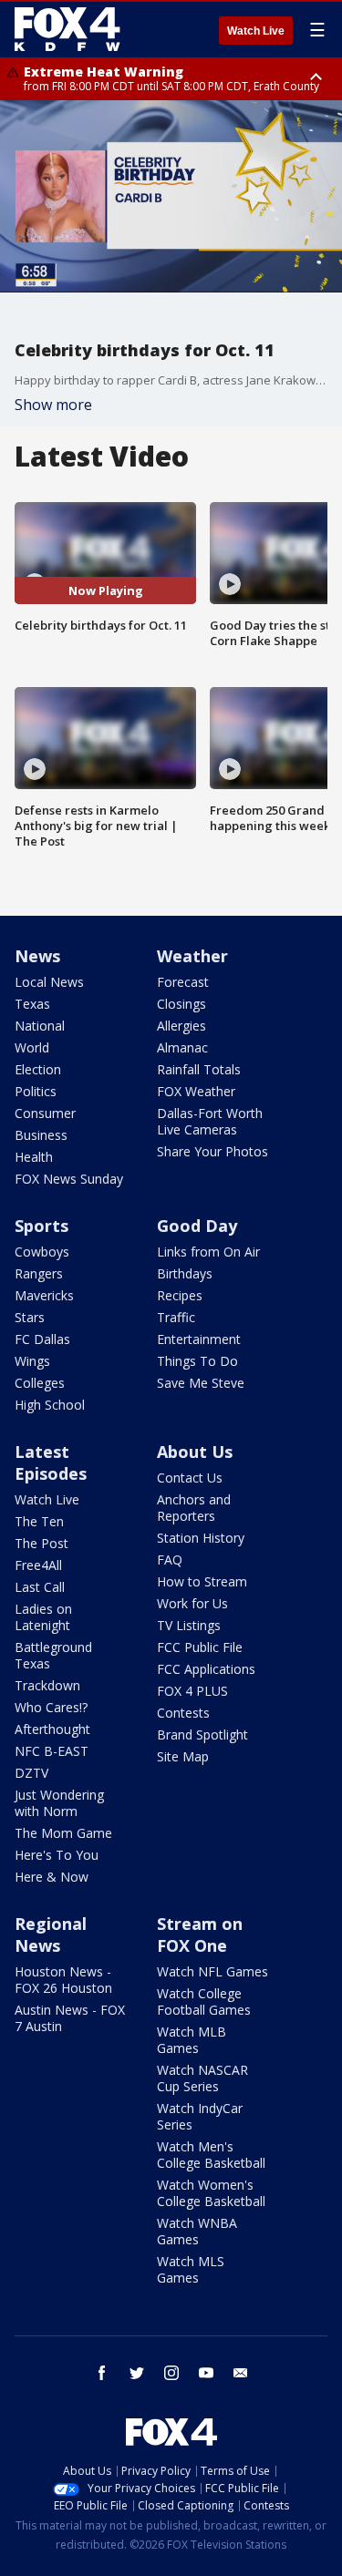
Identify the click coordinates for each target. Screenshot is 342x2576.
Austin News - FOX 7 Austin (70, 2018)
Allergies (181, 1026)
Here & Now (52, 1877)
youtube (206, 2373)
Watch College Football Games (204, 2001)
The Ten (39, 1521)
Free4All (38, 1565)
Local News (49, 982)
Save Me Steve (201, 1383)
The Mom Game (63, 1833)
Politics (36, 1091)
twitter (137, 2373)
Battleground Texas (53, 1655)
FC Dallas (42, 1339)
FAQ (170, 1560)
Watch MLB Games (192, 2040)
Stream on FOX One (200, 1935)
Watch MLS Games (191, 2269)
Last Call (40, 1587)
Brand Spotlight (202, 1734)
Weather (192, 956)
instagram (171, 2373)
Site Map (183, 1756)
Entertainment (199, 1339)
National (40, 1026)
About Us (195, 1452)
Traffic (176, 1317)
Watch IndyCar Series (200, 2116)
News (37, 956)
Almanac (182, 1047)
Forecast (183, 982)
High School (50, 1405)
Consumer (45, 1113)
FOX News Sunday (69, 1179)
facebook (102, 2373)
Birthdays (185, 1273)
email (241, 2373)
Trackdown (47, 1685)
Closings (181, 1004)
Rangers (39, 1273)
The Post (41, 1543)
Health (34, 1157)
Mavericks (44, 1295)
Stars (30, 1317)
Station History (201, 1538)
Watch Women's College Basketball (211, 2193)
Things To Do (197, 1361)
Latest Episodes (51, 1462)
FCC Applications (206, 1669)
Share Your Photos (212, 1151)
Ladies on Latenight (43, 1617)
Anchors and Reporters (194, 1508)
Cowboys (42, 1252)
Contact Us (190, 1478)
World (32, 1047)
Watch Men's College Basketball (211, 2155)
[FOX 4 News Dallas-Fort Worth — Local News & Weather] (67, 29)
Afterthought (52, 1729)
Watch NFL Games (212, 1971)
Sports (41, 1226)
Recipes (180, 1295)
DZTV (31, 1773)
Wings (32, 1361)
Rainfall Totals (199, 1069)
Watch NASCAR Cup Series (202, 2078)
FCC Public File (200, 1647)
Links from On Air (208, 1252)
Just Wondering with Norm (59, 1803)
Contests (183, 1713)
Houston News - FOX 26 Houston (63, 1980)
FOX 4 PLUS (192, 1691)
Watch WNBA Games (197, 2231)
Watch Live (256, 31)
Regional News (51, 1935)
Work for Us (192, 1603)
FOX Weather (196, 1091)
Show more (53, 405)
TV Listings (189, 1625)
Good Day (197, 1226)
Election (38, 1069)
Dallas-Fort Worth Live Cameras (210, 1121)
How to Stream (202, 1581)
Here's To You (57, 1855)
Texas (32, 1004)
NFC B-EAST (52, 1751)
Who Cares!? (51, 1707)
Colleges (40, 1383)
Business (41, 1135)
